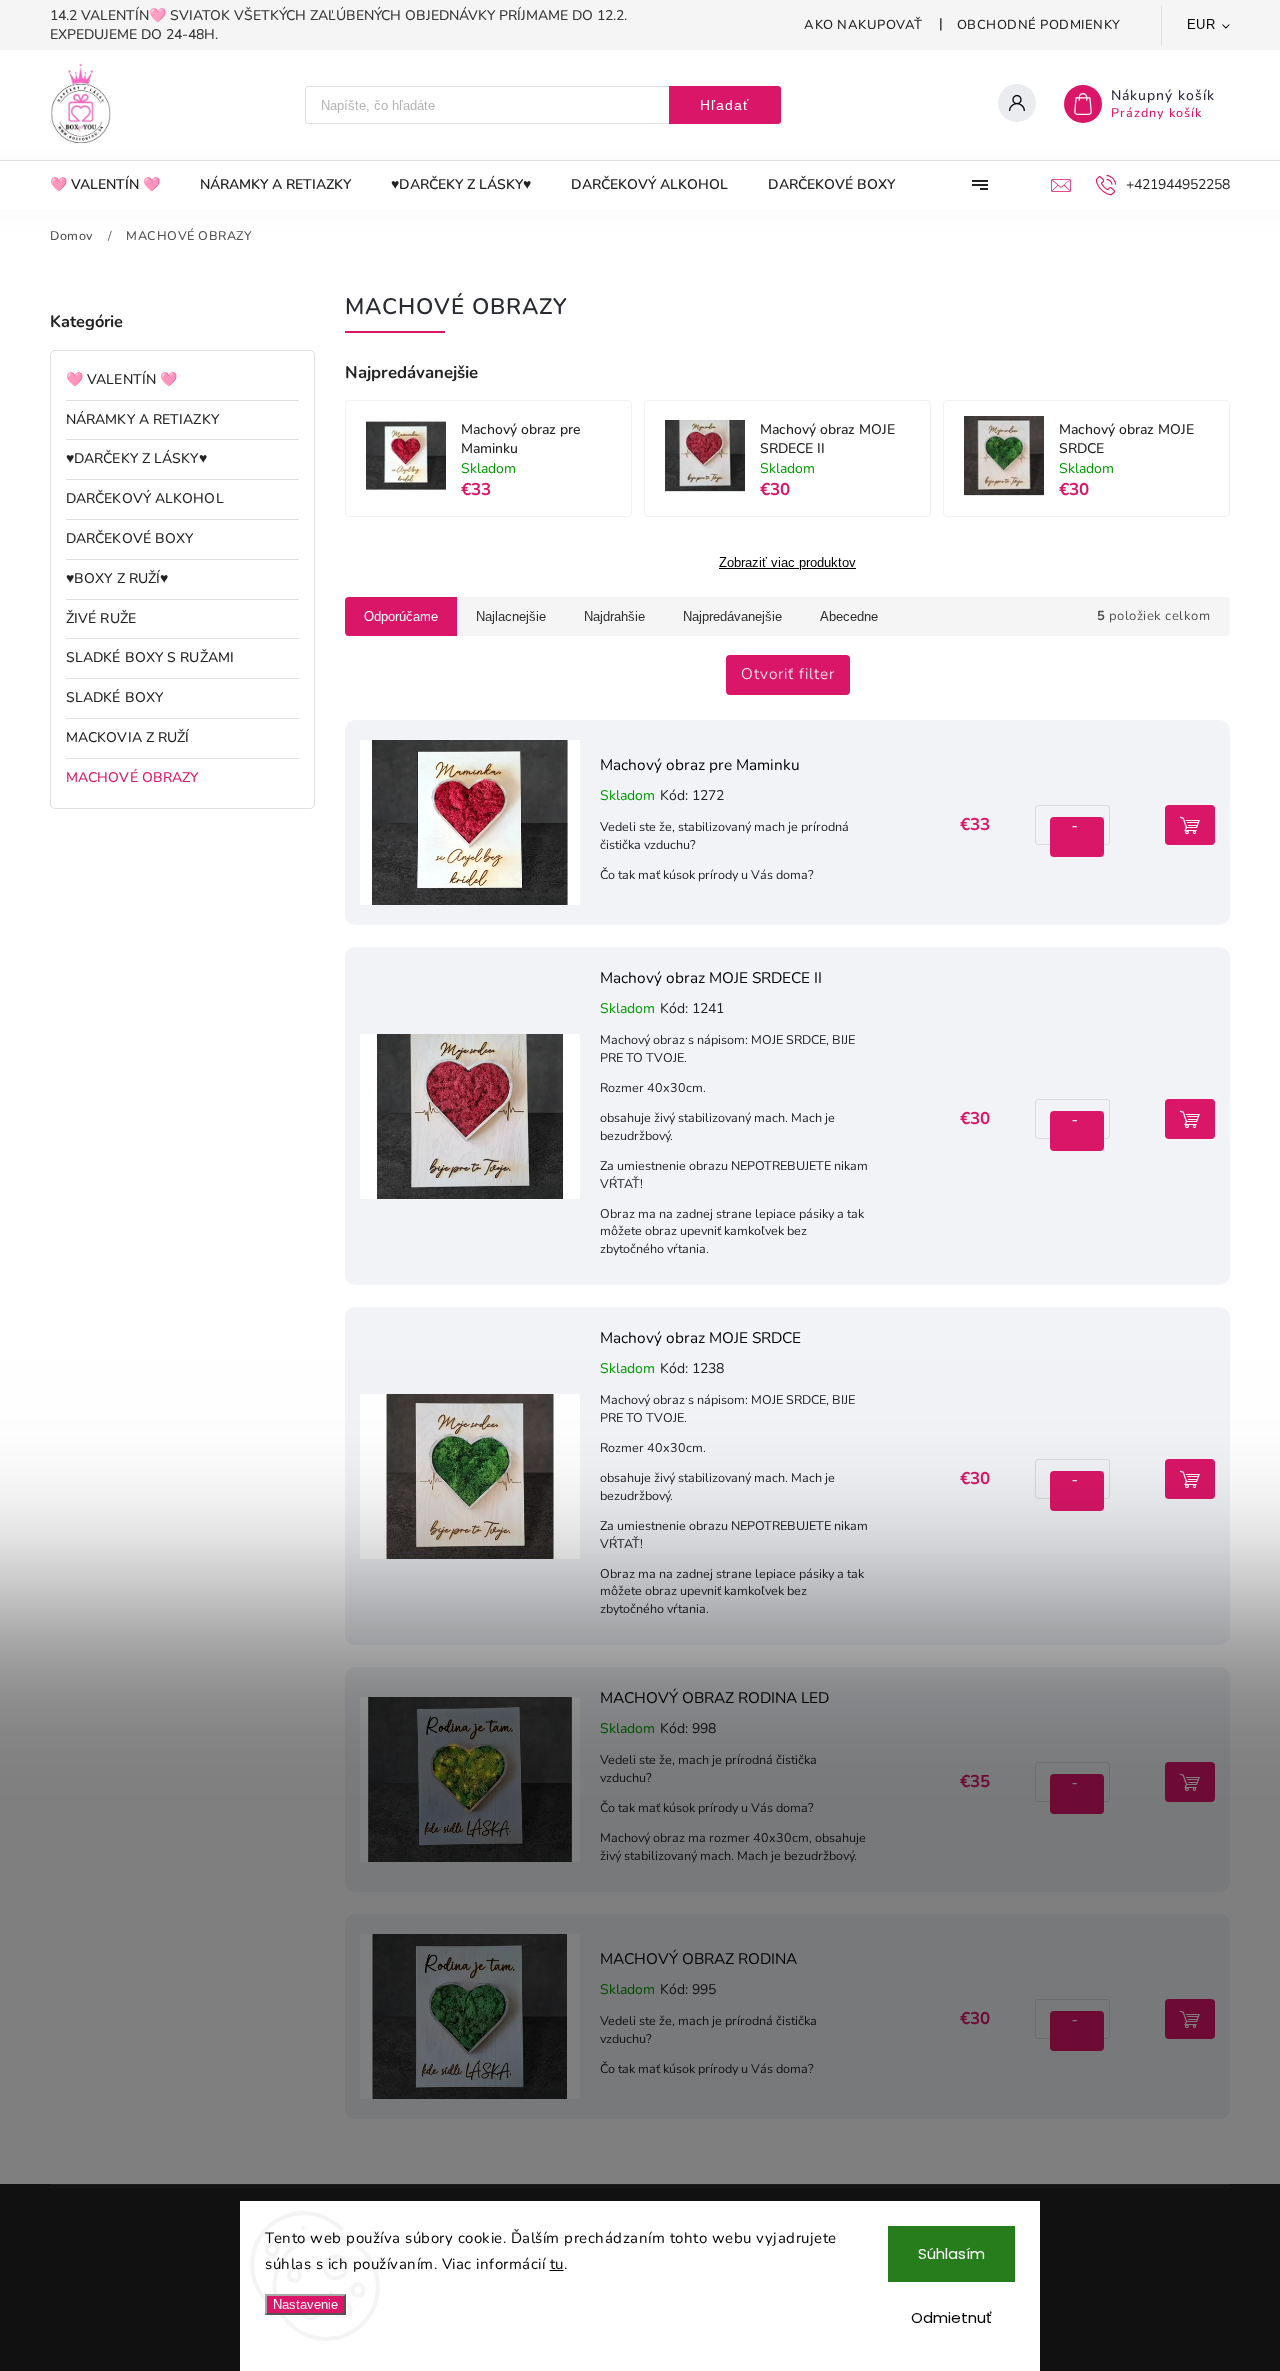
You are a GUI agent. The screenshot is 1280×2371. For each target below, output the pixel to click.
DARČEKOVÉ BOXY (129, 538)
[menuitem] (115, 185)
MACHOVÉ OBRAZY (132, 777)
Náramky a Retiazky (142, 419)
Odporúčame (401, 616)
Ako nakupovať (863, 25)
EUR (1201, 24)
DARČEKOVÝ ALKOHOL (145, 498)
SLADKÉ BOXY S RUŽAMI (150, 657)
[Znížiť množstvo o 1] (1075, 837)
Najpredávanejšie (732, 616)
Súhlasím (951, 2253)
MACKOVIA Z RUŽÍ (128, 737)
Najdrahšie (614, 616)
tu (557, 2264)
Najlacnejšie (511, 616)
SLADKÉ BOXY (114, 697)
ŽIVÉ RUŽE (101, 618)
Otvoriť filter (788, 673)
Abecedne (849, 616)
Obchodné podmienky (1039, 25)
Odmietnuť (951, 2317)
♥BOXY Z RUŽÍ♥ (117, 578)
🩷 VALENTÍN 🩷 (121, 379)
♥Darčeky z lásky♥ (136, 458)
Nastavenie (305, 2304)
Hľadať (724, 105)
